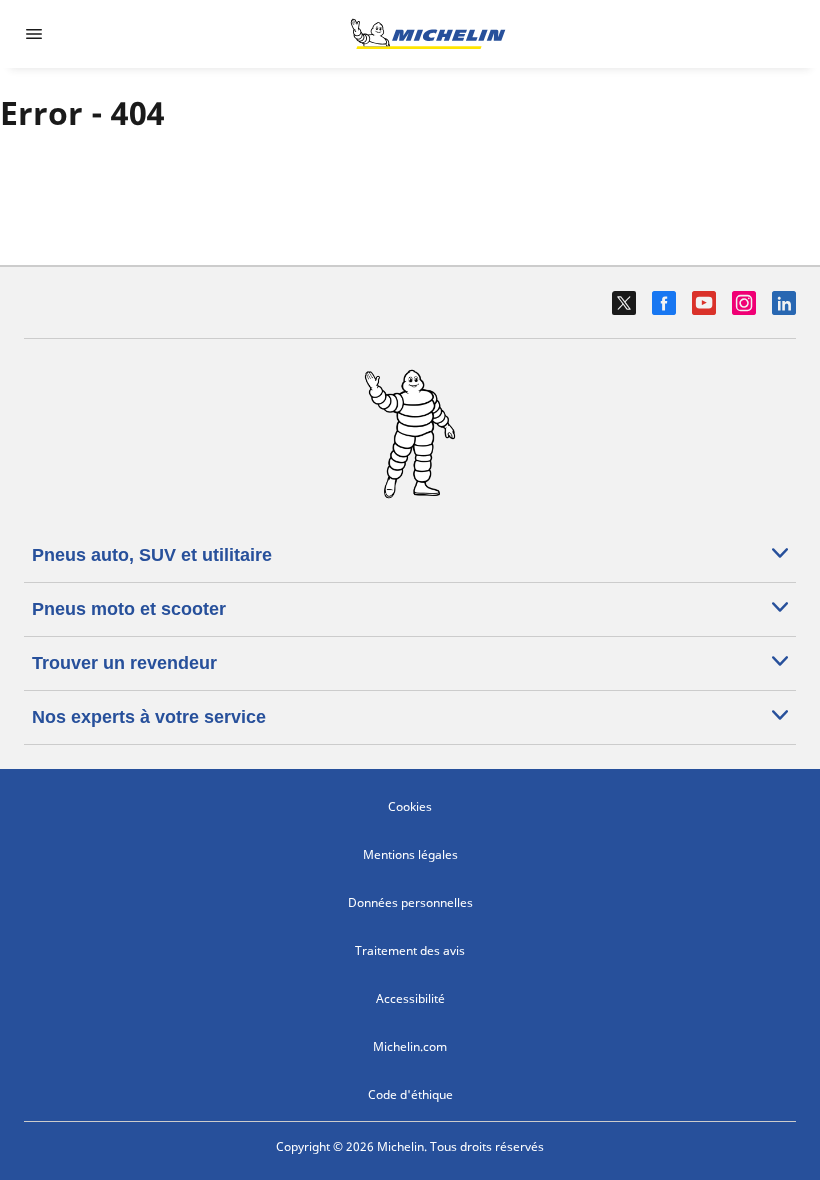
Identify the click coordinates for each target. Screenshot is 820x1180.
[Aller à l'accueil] (428, 34)
